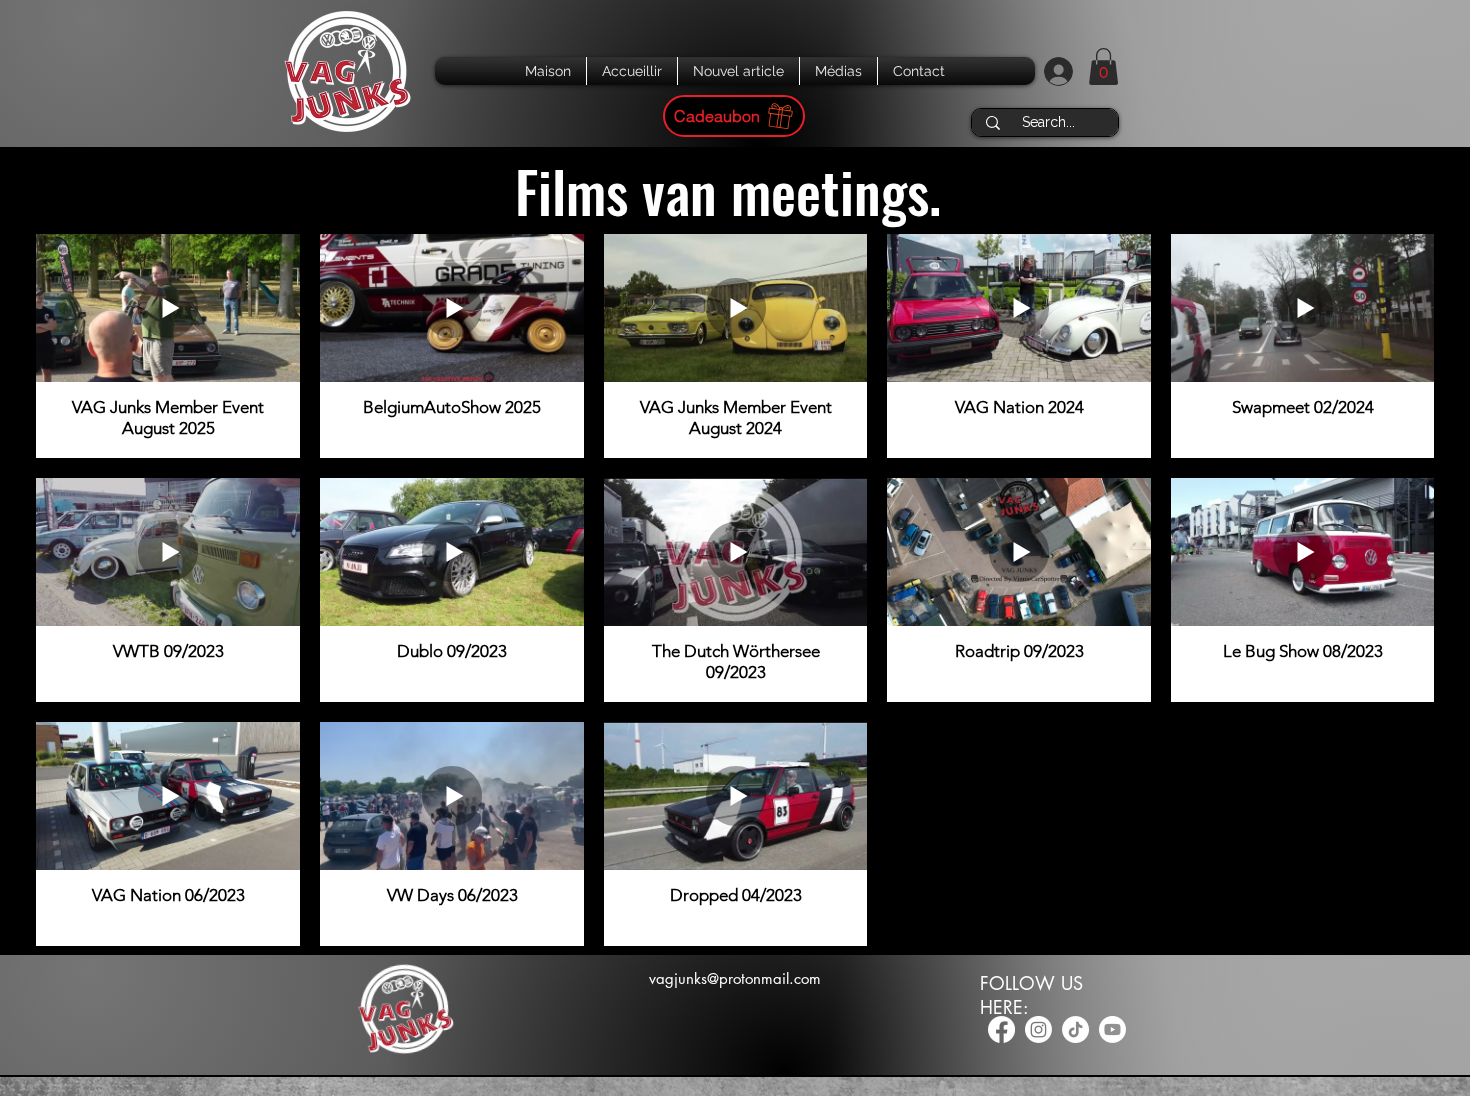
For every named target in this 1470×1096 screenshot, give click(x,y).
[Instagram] (1038, 1029)
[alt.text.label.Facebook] (1001, 1029)
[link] (1103, 66)
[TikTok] (1075, 1029)
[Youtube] (1112, 1029)
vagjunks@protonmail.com (735, 978)
